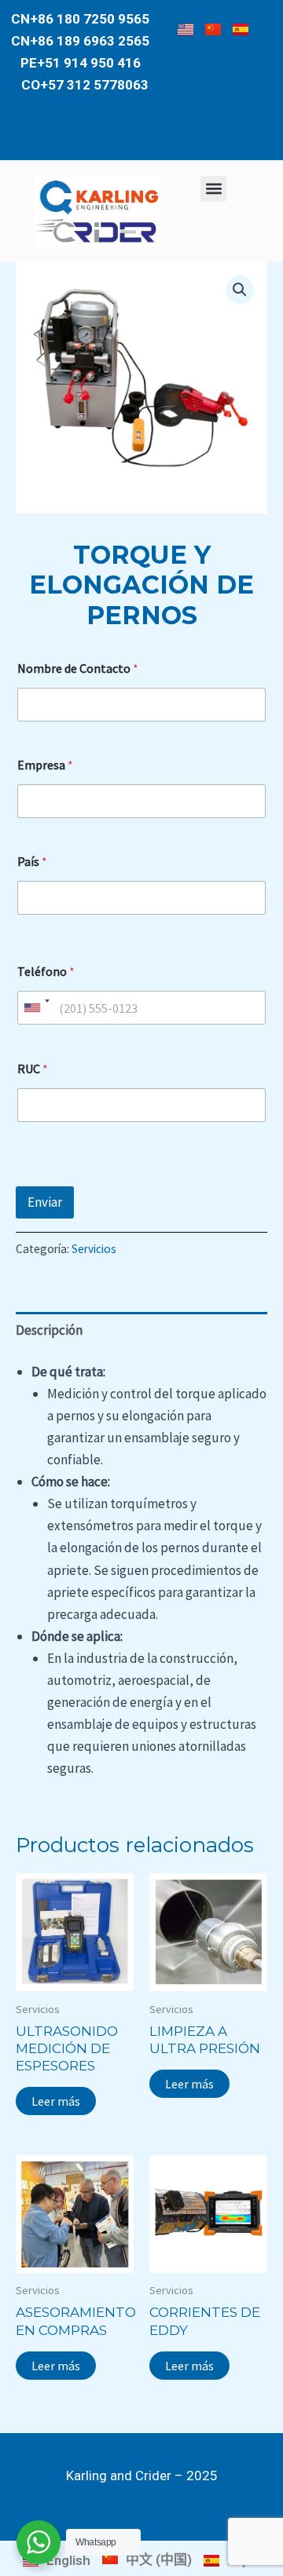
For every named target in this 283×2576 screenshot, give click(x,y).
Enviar (45, 1202)
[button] (213, 189)
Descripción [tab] (49, 1330)
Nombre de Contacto (78, 669)
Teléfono (46, 972)
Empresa (45, 765)
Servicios (94, 1249)
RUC (33, 1069)
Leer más (56, 2101)
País (32, 862)
